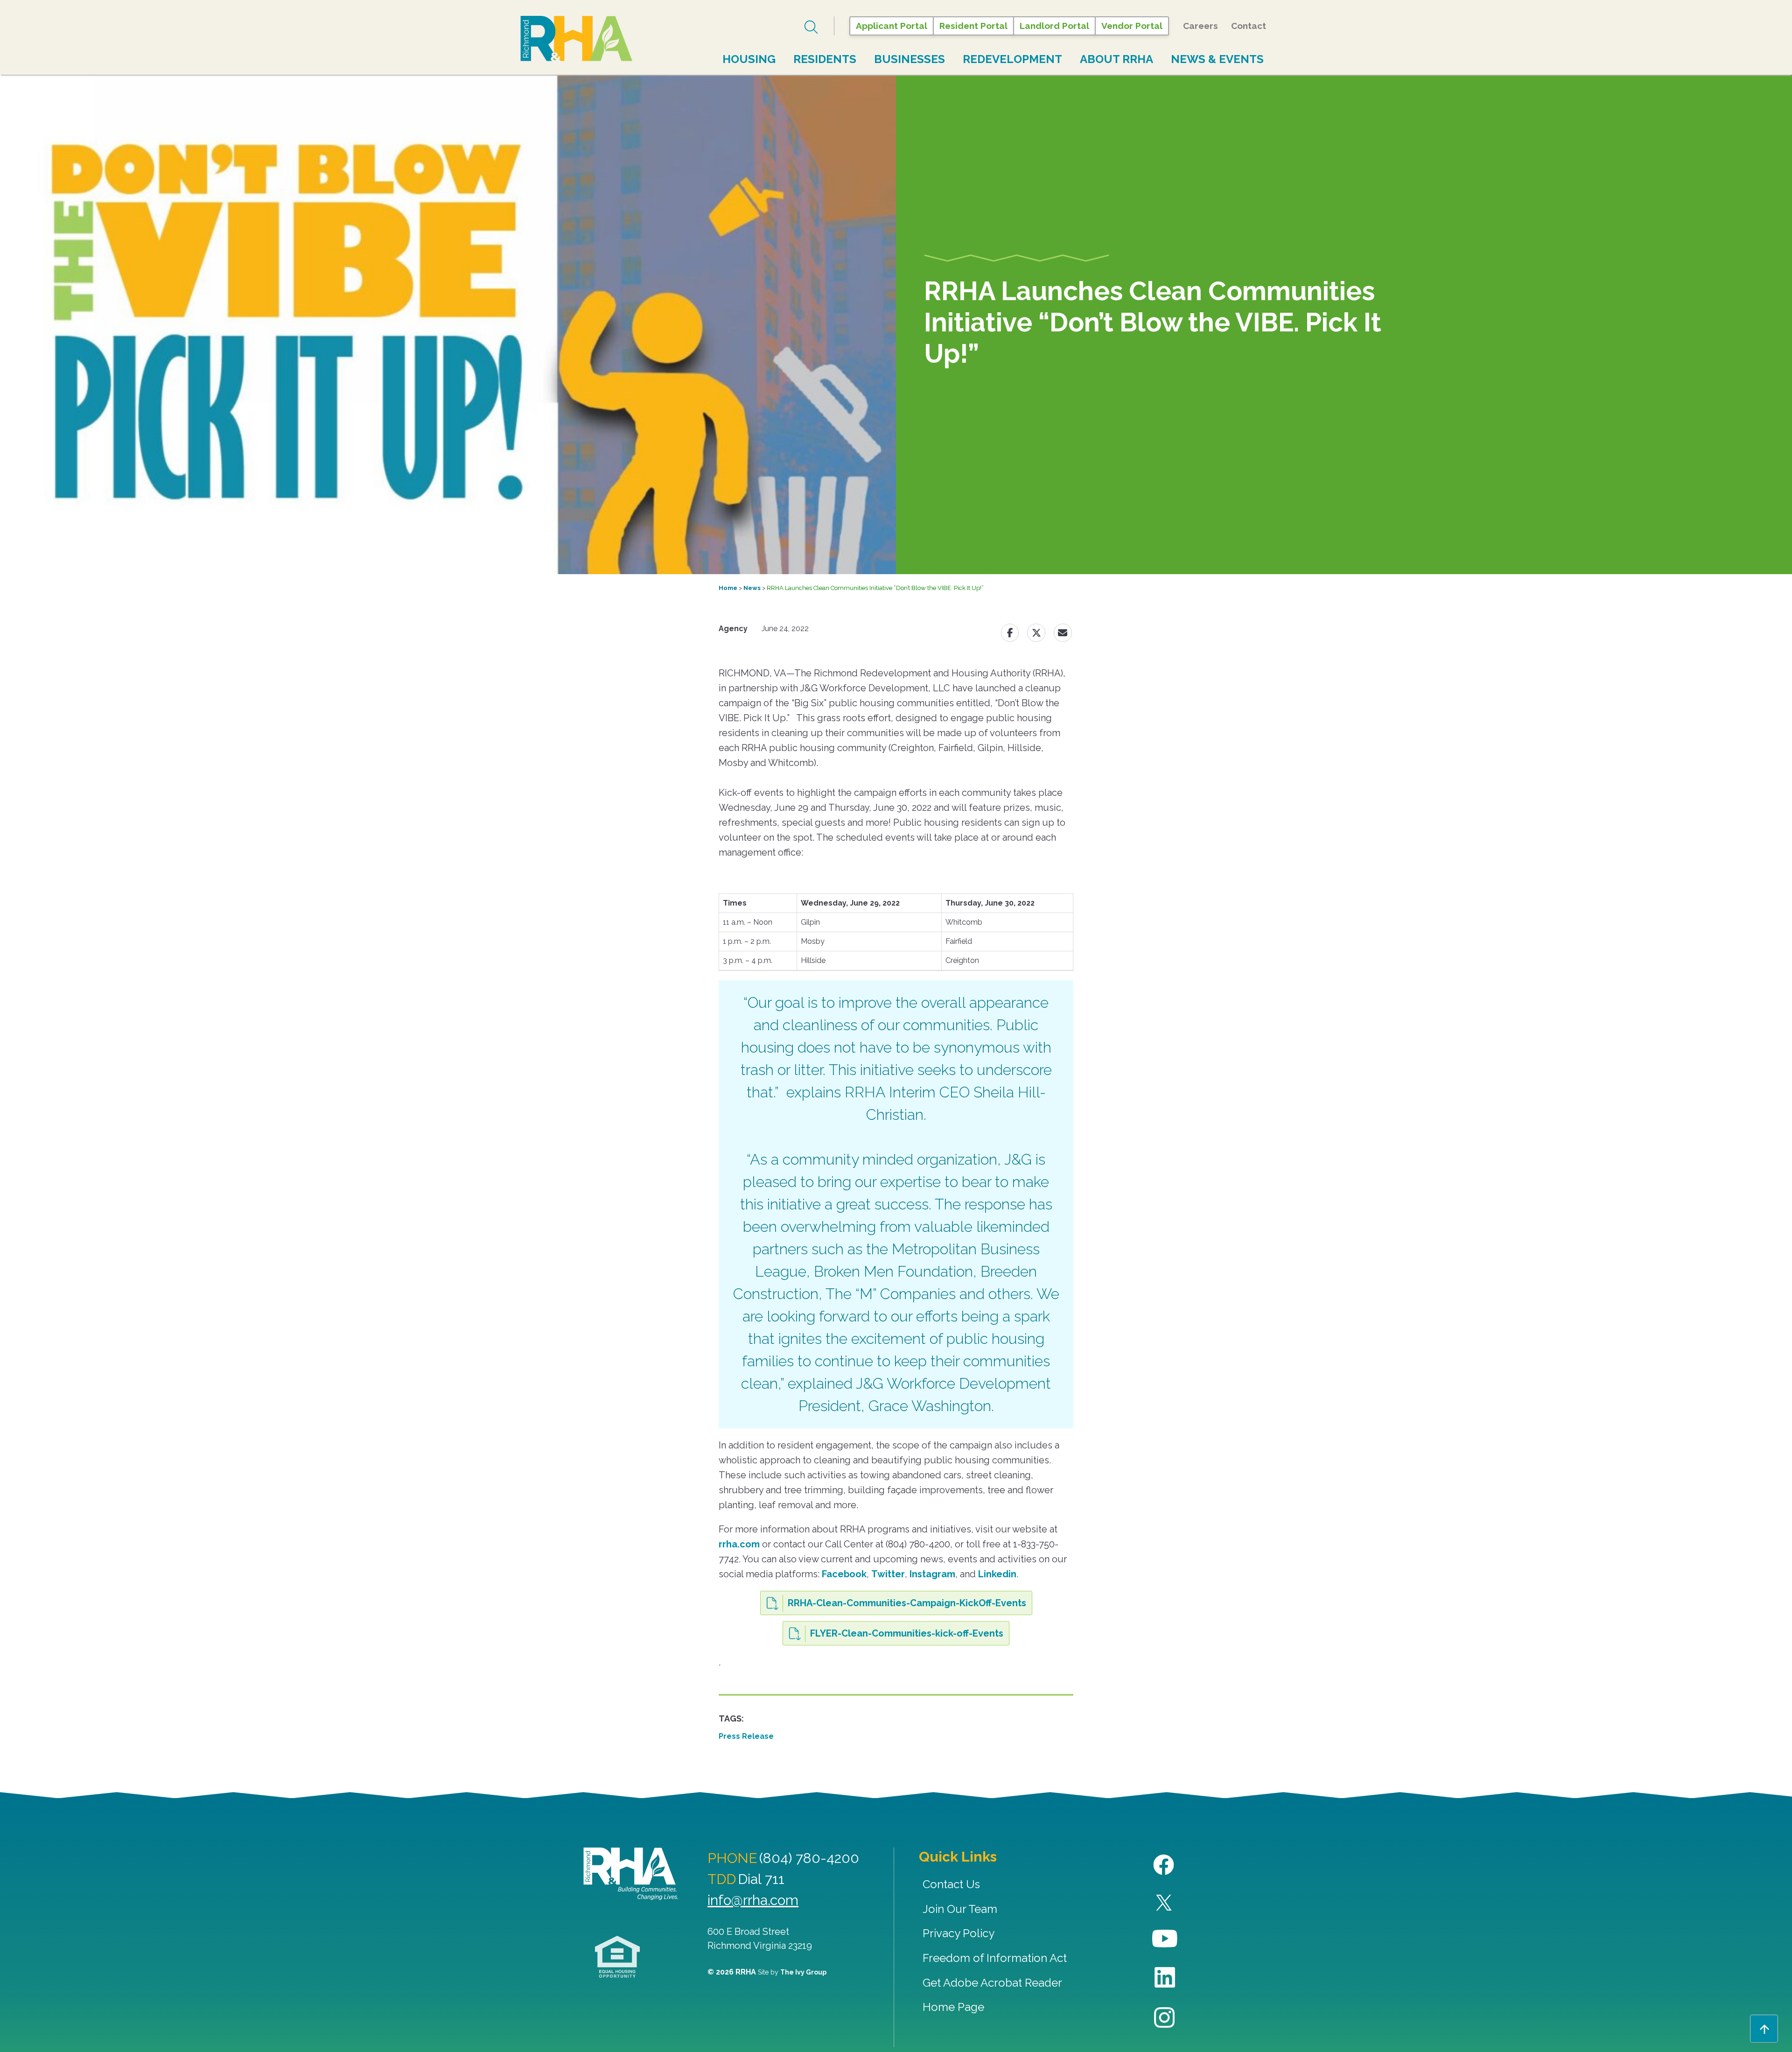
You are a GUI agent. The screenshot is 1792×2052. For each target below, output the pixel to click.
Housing (749, 59)
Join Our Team (960, 1909)
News (752, 588)
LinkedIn (1165, 1978)
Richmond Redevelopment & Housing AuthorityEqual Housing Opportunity (618, 1957)
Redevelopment (1012, 59)
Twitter (888, 1574)
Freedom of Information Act (995, 1958)
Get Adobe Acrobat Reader (992, 1983)
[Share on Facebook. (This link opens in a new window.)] (1010, 633)
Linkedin (997, 1574)
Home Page (953, 2007)
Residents (825, 59)
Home (728, 588)
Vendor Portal (1132, 26)
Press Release (746, 1736)
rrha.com (739, 1544)
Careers (1200, 26)
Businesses (910, 59)
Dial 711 (761, 1879)
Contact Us (951, 1884)
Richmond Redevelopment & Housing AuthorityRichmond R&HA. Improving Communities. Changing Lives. (631, 1874)
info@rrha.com (753, 1900)
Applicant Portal (892, 26)
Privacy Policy (959, 1933)
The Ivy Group (803, 1972)
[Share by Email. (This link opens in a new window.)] (1063, 633)
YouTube (1165, 1939)
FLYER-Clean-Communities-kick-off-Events (907, 1633)
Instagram (932, 1574)
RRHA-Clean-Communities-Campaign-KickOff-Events (907, 1603)
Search (812, 27)
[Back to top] (1764, 2029)
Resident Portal (973, 26)
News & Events (1217, 59)
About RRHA (1116, 59)
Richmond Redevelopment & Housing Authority (576, 39)
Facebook (844, 1574)
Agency (733, 629)
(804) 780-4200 (809, 1858)
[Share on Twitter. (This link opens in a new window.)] (1036, 633)
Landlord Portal (1054, 26)
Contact (1249, 26)
